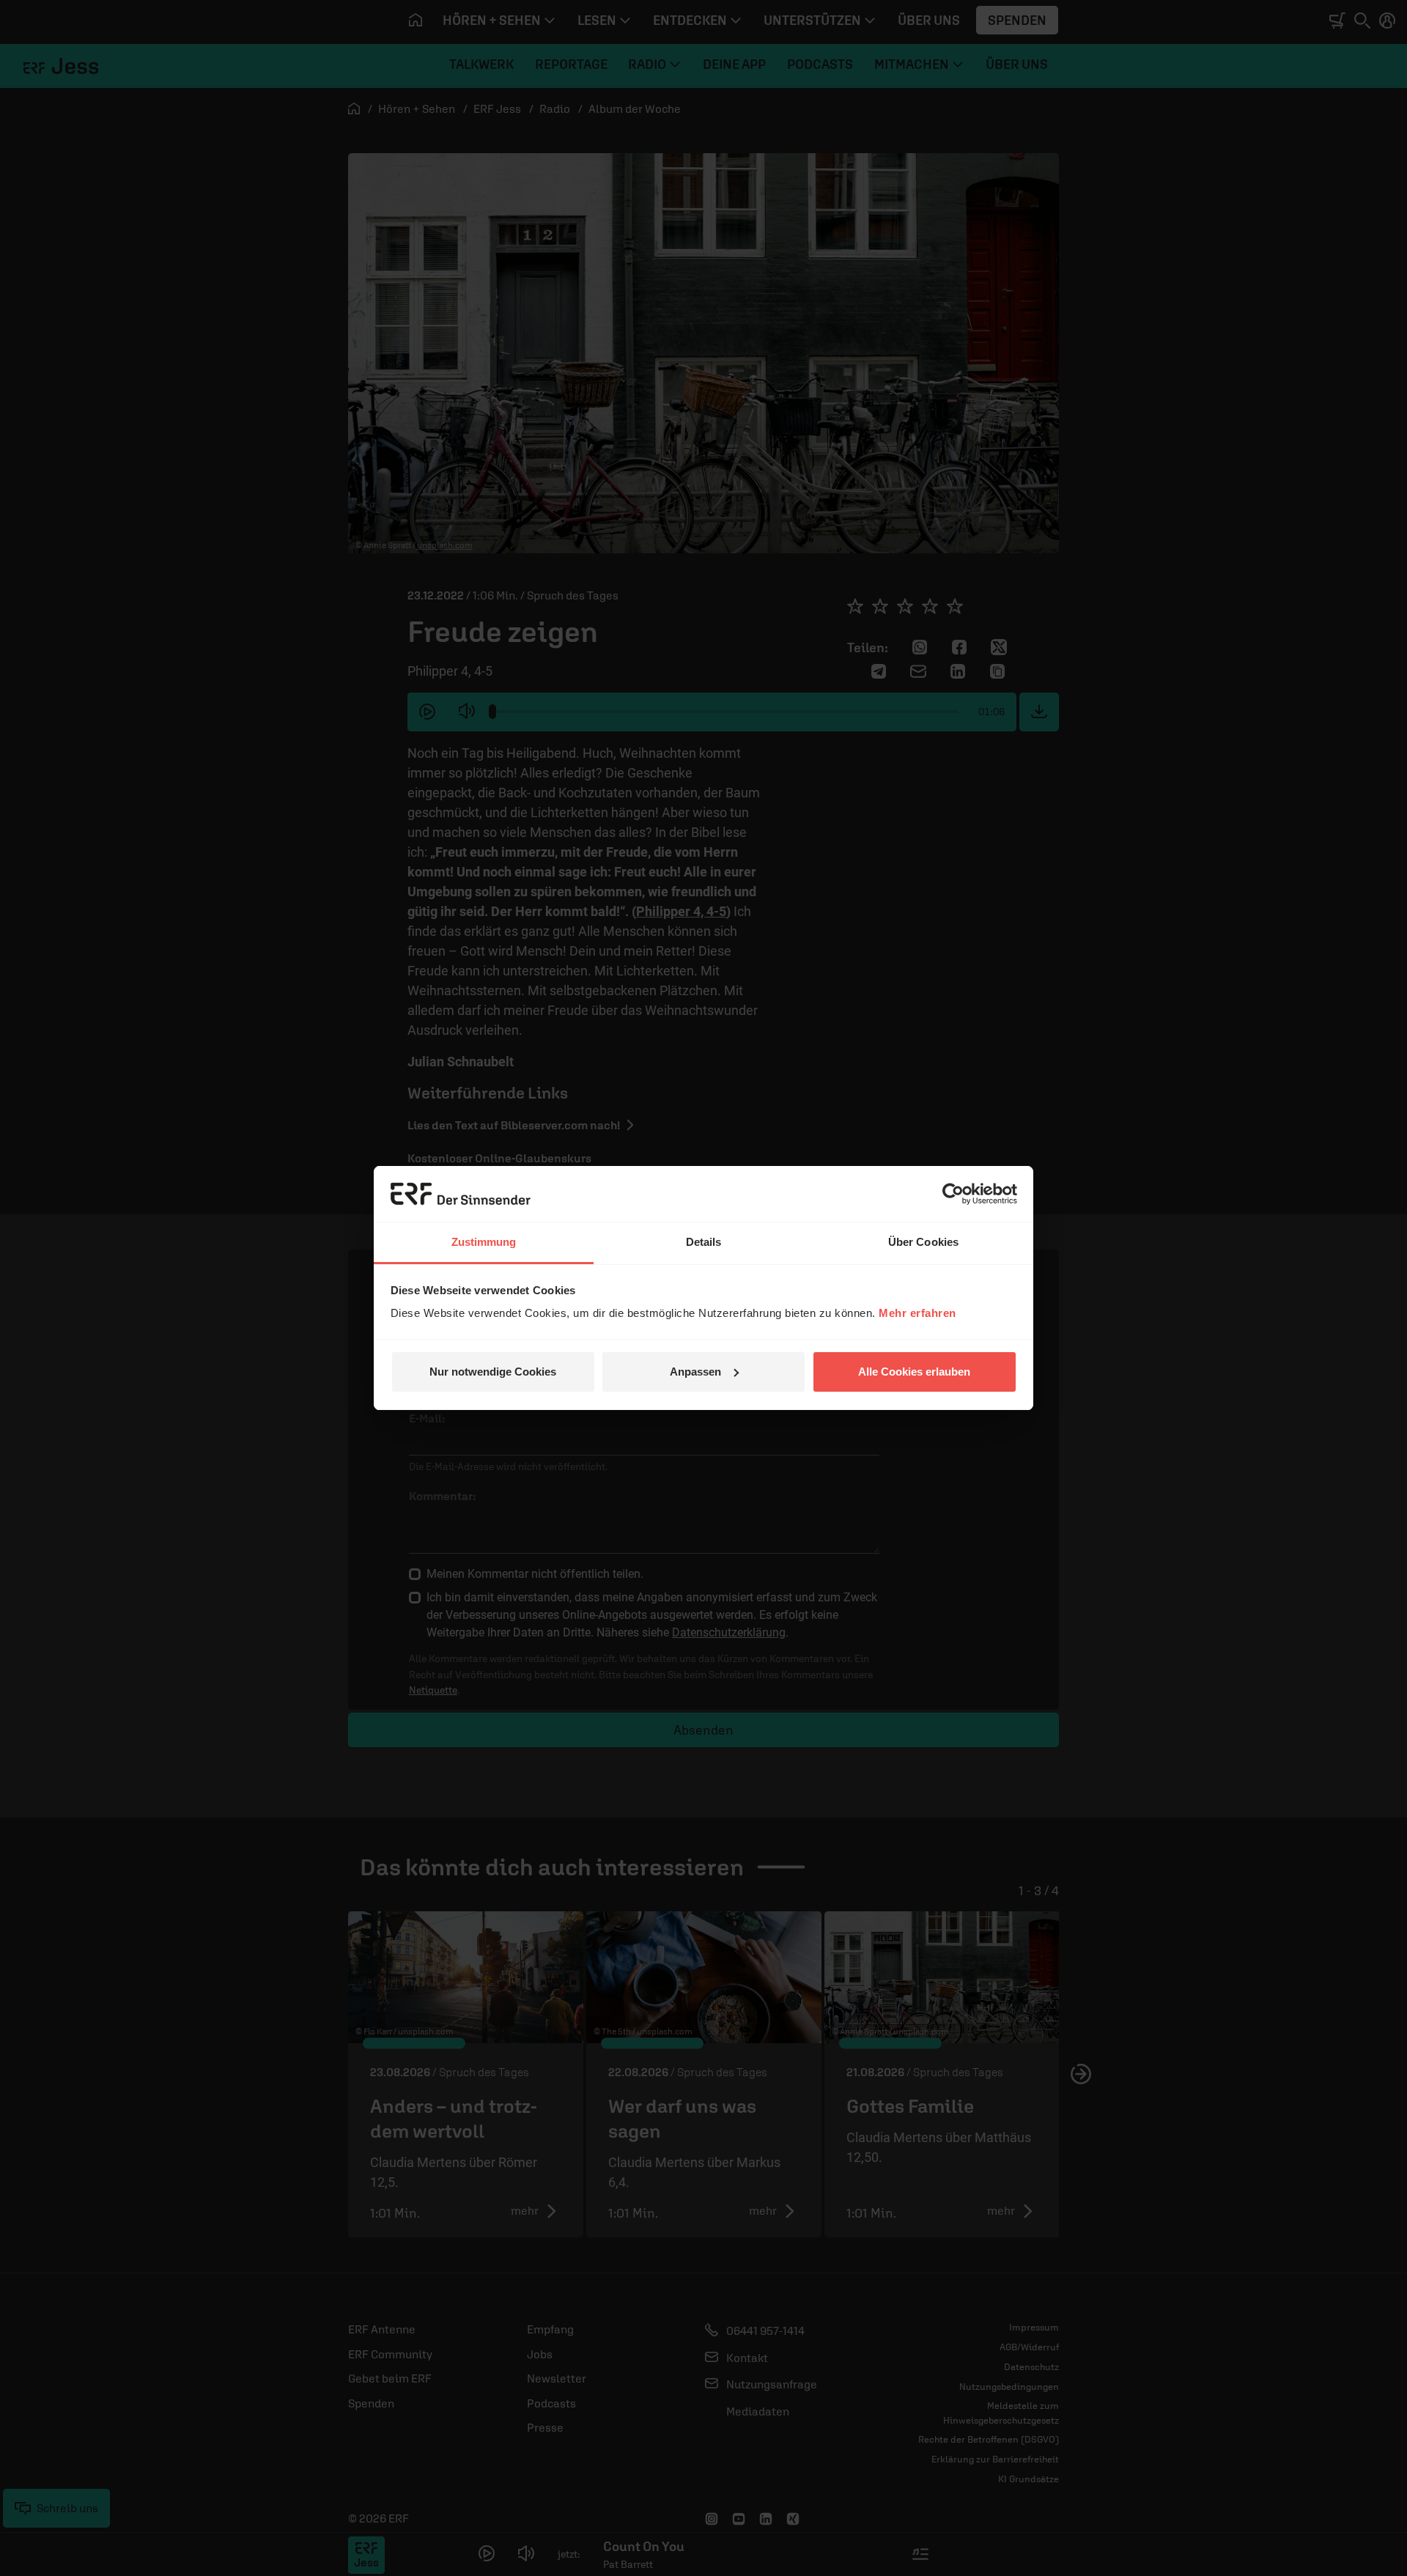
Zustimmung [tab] (484, 1242)
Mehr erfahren (917, 1313)
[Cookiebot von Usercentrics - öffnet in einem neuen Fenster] (953, 1194)
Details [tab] (704, 1242)
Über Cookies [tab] (923, 1242)
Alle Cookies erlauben (914, 1372)
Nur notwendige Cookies (493, 1372)
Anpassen (695, 1372)
